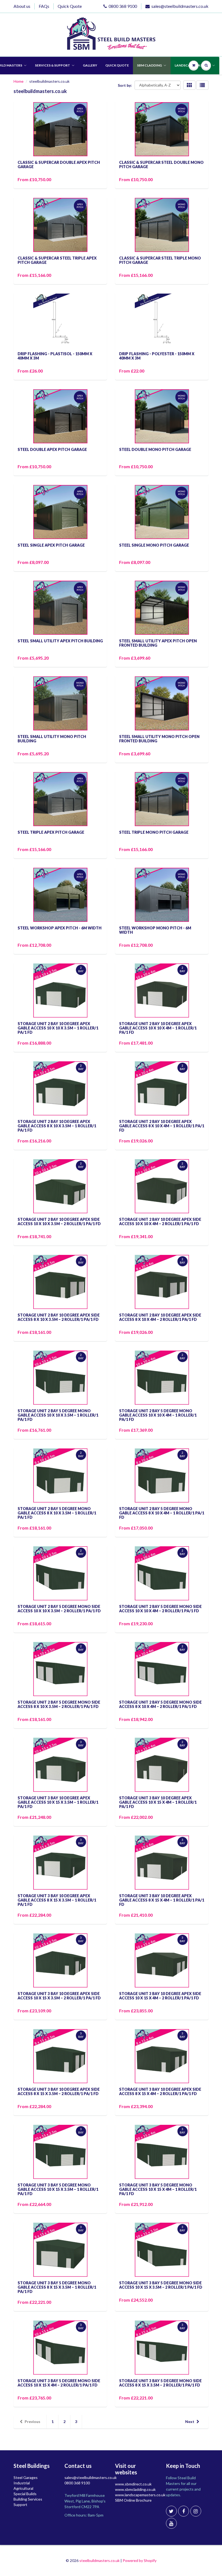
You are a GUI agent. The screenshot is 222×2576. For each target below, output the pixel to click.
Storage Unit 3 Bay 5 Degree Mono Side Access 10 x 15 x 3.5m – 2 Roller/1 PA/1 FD (161, 2285)
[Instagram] (196, 2511)
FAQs (44, 6)
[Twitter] (171, 2511)
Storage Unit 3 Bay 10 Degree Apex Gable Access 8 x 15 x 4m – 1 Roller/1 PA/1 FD (162, 1900)
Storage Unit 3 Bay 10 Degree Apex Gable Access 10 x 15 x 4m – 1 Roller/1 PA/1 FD (158, 1802)
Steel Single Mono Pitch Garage (154, 545)
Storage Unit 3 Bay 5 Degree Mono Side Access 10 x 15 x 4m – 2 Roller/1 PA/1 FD (59, 2383)
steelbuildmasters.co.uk (99, 2560)
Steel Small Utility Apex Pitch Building (60, 641)
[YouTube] (171, 2523)
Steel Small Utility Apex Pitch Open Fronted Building (158, 643)
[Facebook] (184, 2511)
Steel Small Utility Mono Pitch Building (52, 739)
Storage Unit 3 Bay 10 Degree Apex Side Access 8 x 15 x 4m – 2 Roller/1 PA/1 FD (160, 2091)
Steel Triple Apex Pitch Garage (51, 832)
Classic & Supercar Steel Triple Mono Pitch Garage (160, 260)
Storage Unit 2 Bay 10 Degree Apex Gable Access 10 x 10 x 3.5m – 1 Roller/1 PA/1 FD (58, 1028)
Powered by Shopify (140, 2560)
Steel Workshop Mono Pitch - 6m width (155, 930)
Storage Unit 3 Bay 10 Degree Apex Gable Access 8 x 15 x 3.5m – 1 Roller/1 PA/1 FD (57, 1900)
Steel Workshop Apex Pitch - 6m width (60, 928)
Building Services (28, 2499)
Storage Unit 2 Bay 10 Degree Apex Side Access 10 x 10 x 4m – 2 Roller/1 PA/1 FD (160, 1221)
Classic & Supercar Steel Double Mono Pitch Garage (161, 164)
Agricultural (23, 2488)
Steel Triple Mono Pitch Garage (154, 832)
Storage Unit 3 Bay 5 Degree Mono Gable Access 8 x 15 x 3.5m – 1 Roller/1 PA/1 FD (57, 2287)
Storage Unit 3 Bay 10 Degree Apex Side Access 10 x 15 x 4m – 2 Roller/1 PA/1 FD (160, 1996)
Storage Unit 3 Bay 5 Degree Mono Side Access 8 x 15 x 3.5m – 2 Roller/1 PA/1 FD (160, 2383)
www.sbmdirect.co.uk (133, 2484)
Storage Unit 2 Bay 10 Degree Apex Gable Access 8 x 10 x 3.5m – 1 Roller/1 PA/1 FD (57, 1126)
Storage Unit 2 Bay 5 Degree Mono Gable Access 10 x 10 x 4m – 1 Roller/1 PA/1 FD (158, 1415)
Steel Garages (26, 2477)
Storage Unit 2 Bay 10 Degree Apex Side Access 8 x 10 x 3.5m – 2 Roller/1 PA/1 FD (59, 1317)
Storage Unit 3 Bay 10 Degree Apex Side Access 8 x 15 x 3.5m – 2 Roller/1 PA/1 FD (59, 2091)
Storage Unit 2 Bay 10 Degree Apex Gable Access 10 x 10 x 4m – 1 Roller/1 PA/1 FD (158, 1028)
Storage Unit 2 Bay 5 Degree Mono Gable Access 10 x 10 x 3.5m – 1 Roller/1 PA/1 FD (58, 1415)
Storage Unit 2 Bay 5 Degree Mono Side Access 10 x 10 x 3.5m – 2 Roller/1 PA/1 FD (59, 1609)
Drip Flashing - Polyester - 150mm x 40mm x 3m (157, 356)
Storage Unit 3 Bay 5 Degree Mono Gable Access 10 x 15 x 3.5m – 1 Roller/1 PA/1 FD (58, 2189)
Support (20, 2504)
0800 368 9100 (123, 6)
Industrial (22, 2483)
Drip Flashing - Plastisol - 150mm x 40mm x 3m (55, 356)
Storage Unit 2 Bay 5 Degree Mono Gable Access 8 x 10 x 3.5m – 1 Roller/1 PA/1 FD (57, 1513)
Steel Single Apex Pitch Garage (51, 545)
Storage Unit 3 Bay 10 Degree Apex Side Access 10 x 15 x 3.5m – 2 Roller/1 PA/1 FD (59, 1996)
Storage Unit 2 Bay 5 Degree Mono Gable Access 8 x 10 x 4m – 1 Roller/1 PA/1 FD (162, 1513)
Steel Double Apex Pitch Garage (52, 449)
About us (22, 6)
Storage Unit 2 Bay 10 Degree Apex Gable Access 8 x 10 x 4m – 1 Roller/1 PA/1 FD (162, 1126)
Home (19, 81)
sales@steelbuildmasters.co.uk (180, 6)
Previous (32, 2422)
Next (190, 2422)
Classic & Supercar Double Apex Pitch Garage (59, 164)
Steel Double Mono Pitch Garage (155, 449)
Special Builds (25, 2494)
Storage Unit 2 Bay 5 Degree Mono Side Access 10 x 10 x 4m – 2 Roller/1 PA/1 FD (160, 1609)
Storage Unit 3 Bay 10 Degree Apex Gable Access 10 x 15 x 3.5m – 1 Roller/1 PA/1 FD (58, 1802)
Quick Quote (70, 6)
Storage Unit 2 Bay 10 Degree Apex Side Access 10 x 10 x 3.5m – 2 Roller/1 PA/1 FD (59, 1221)
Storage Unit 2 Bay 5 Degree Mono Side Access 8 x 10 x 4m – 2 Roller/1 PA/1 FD (160, 1704)
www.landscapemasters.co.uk (140, 2495)
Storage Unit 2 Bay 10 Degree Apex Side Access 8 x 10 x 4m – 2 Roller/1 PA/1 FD (160, 1317)
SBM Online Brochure (133, 2500)
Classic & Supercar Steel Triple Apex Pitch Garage (57, 260)
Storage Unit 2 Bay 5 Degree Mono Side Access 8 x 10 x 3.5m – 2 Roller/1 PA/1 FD (59, 1704)
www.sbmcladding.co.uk (135, 2489)
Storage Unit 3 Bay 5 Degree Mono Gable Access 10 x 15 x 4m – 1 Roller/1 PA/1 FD (158, 2189)
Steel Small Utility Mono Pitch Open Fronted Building (159, 739)
